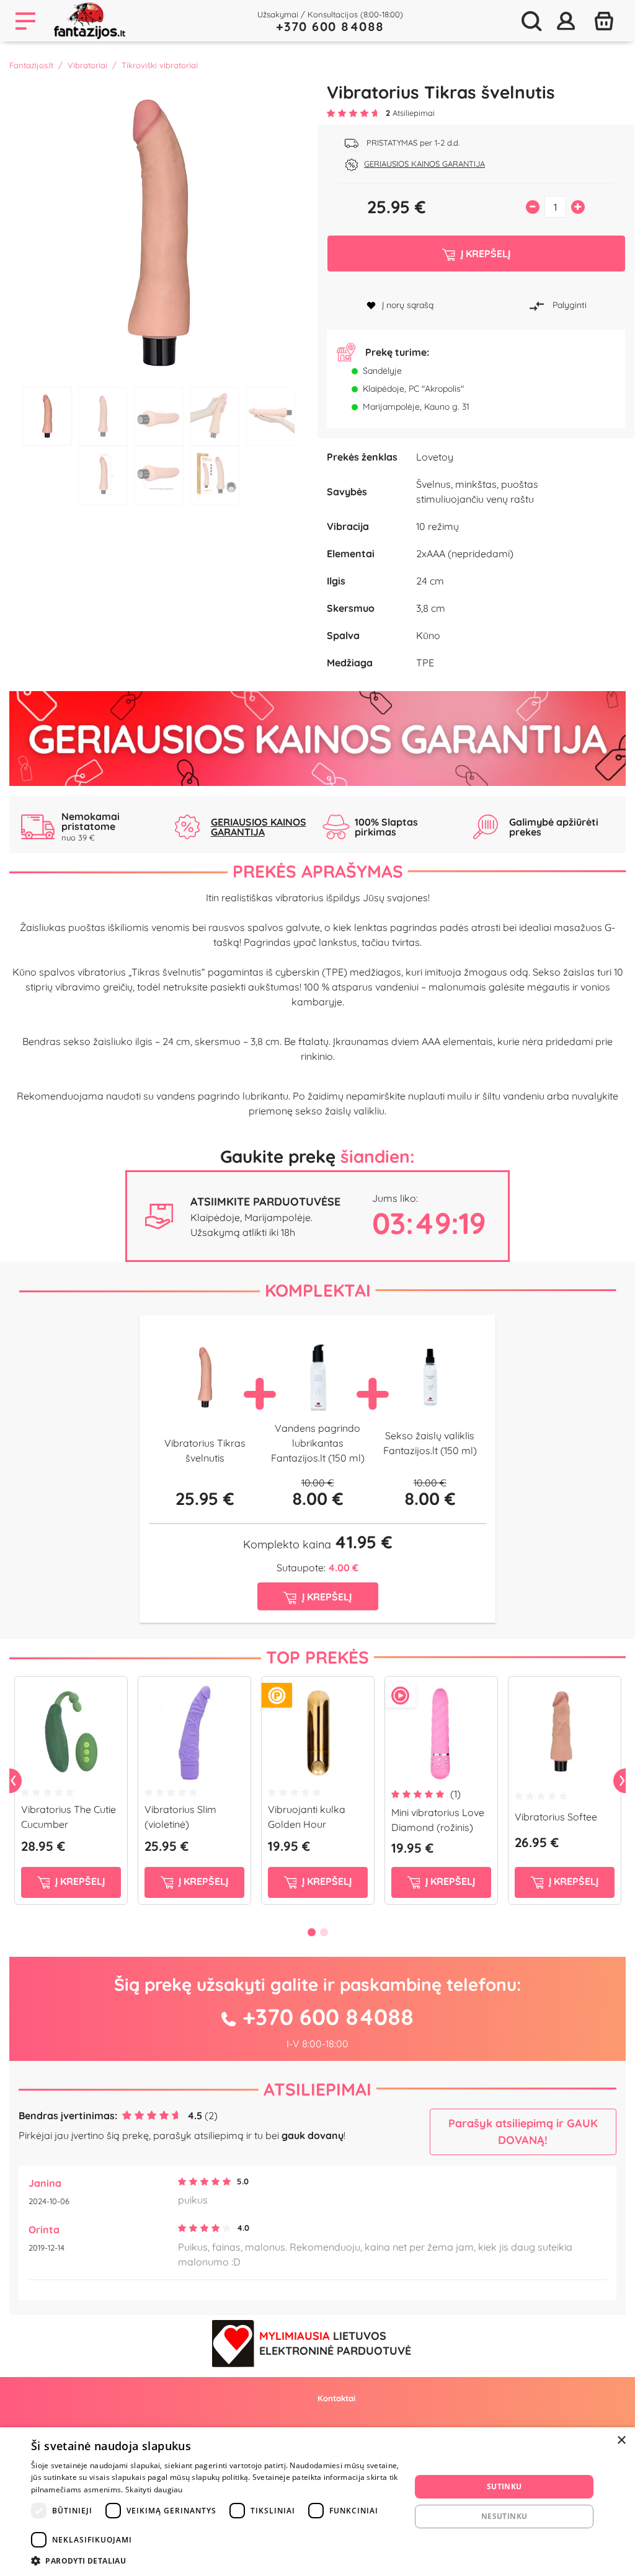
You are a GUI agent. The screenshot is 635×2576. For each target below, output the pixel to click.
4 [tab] (215, 416)
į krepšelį (79, 1881)
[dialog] (317, 2502)
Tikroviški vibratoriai (160, 65)
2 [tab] (103, 416)
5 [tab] (270, 416)
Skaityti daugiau (154, 2490)
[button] (215, 2561)
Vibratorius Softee (556, 1817)
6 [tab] (103, 475)
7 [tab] (159, 475)
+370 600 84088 (330, 26)
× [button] (621, 2441)
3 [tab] (159, 416)
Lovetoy (435, 457)
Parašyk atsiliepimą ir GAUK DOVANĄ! (523, 2132)
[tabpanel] (159, 231)
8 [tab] (215, 475)
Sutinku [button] (504, 2486)
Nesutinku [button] (504, 2516)
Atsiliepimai (317, 2089)
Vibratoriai (87, 65)
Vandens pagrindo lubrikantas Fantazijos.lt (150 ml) (318, 1443)
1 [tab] (47, 416)
